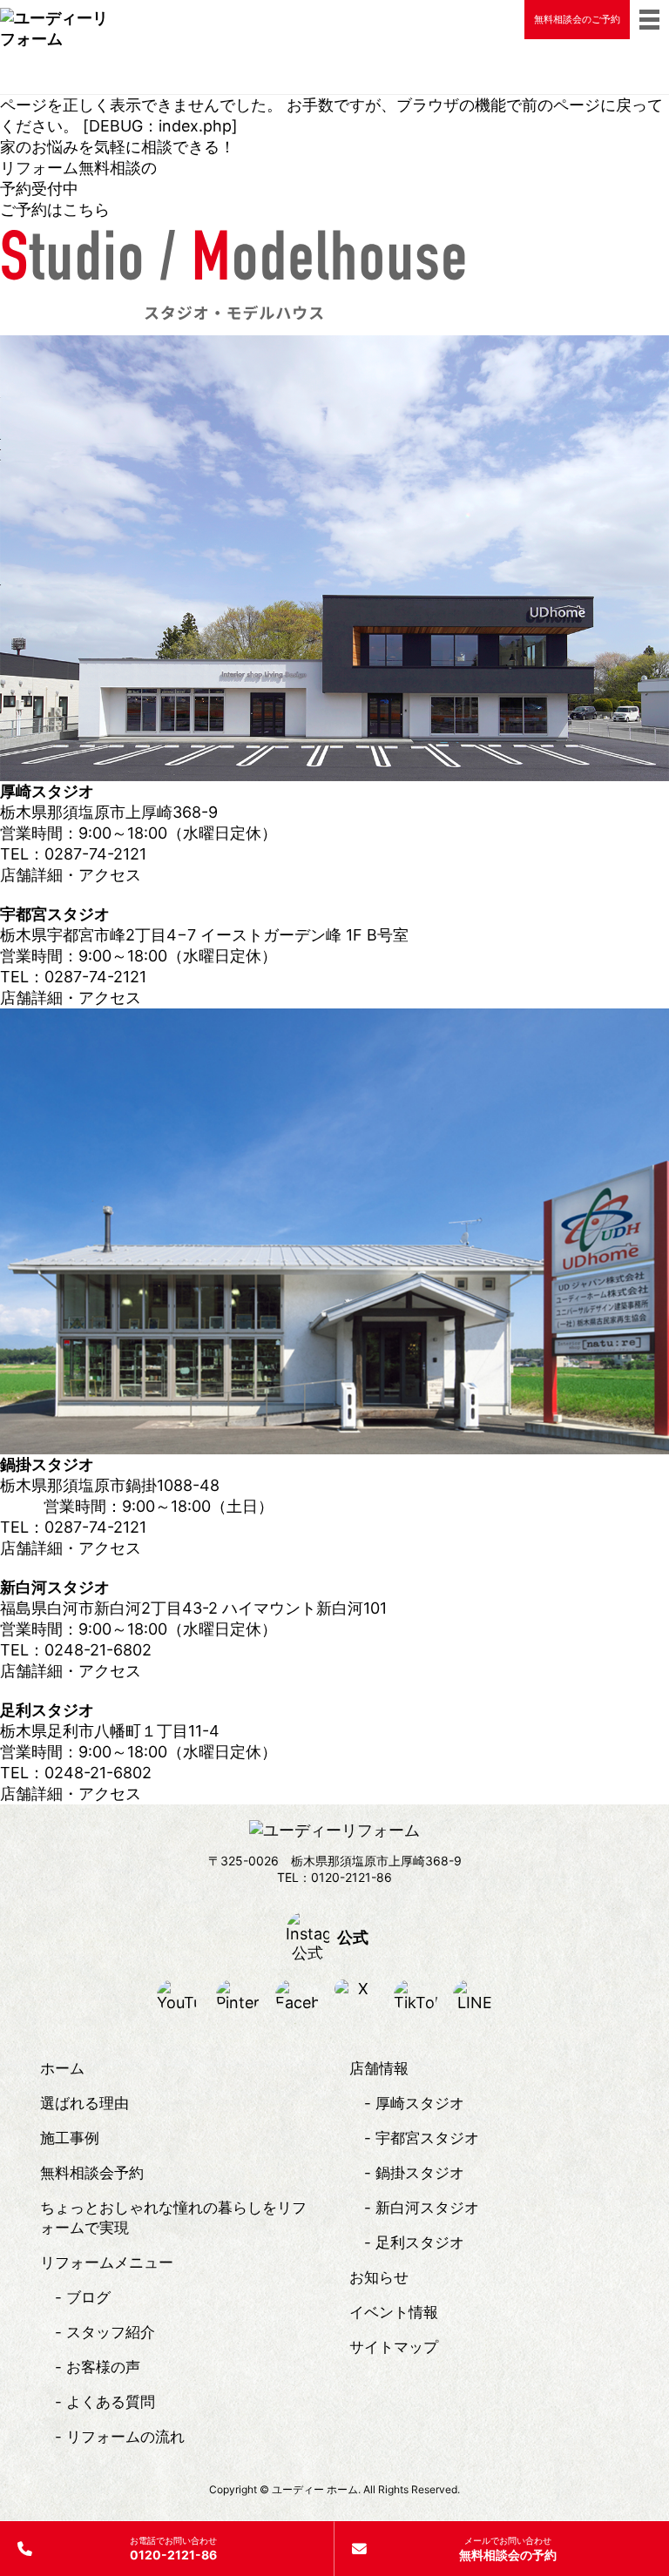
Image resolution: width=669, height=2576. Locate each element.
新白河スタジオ (427, 2208)
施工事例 (70, 2138)
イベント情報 (394, 2312)
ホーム (62, 2068)
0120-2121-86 (173, 2549)
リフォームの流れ (125, 2437)
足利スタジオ (420, 2242)
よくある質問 (111, 2402)
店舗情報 (379, 2068)
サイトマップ (394, 2347)
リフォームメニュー (107, 2262)
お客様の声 (103, 2367)
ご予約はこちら (55, 209)
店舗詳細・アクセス (71, 875)
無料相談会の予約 (508, 2549)
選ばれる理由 (84, 2103)
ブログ (88, 2297)
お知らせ (379, 2277)
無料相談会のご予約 (577, 19)
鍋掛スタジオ (420, 2173)
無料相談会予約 (92, 2173)
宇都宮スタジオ (427, 2138)
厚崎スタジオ (420, 2103)
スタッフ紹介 (111, 2332)
